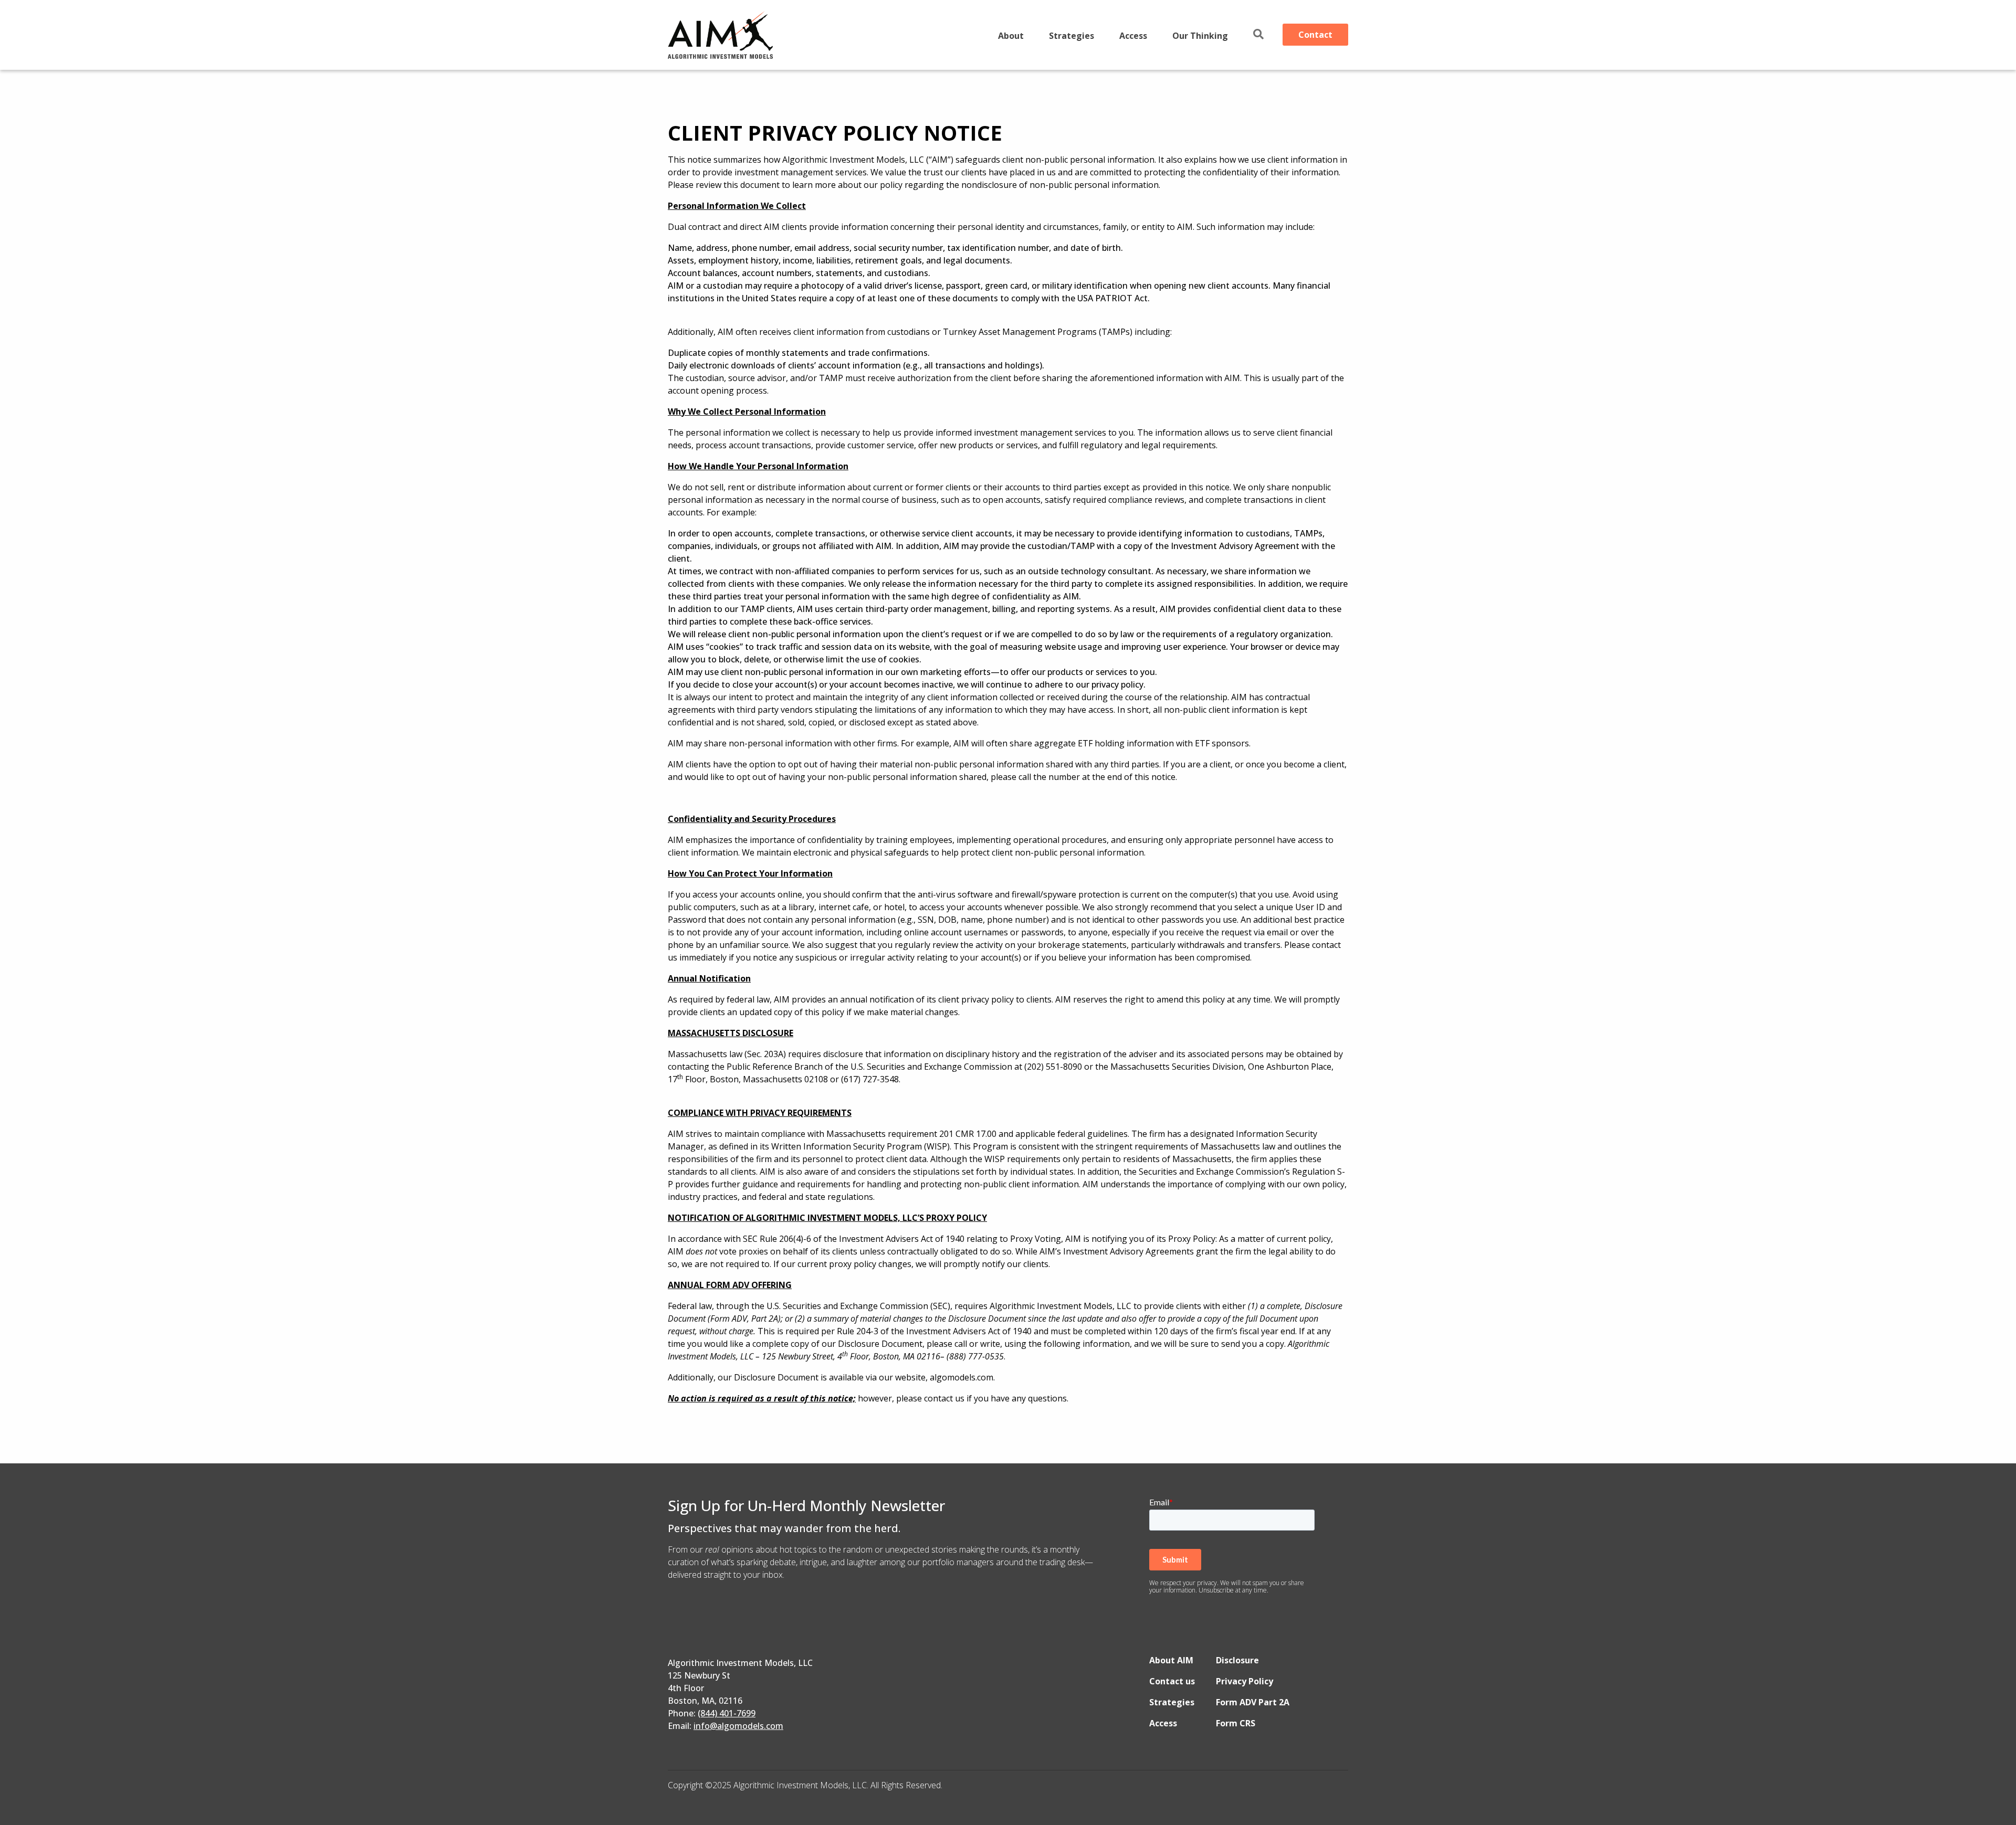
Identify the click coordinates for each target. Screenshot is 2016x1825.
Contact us (1172, 1681)
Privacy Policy (1245, 1681)
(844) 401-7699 (727, 1713)
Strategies (1072, 36)
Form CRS (1236, 1723)
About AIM (1171, 1660)
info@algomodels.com (738, 1726)
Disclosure (1237, 1660)
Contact (1315, 35)
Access (1133, 36)
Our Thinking (1200, 36)
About (1011, 36)
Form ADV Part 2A (1253, 1702)
